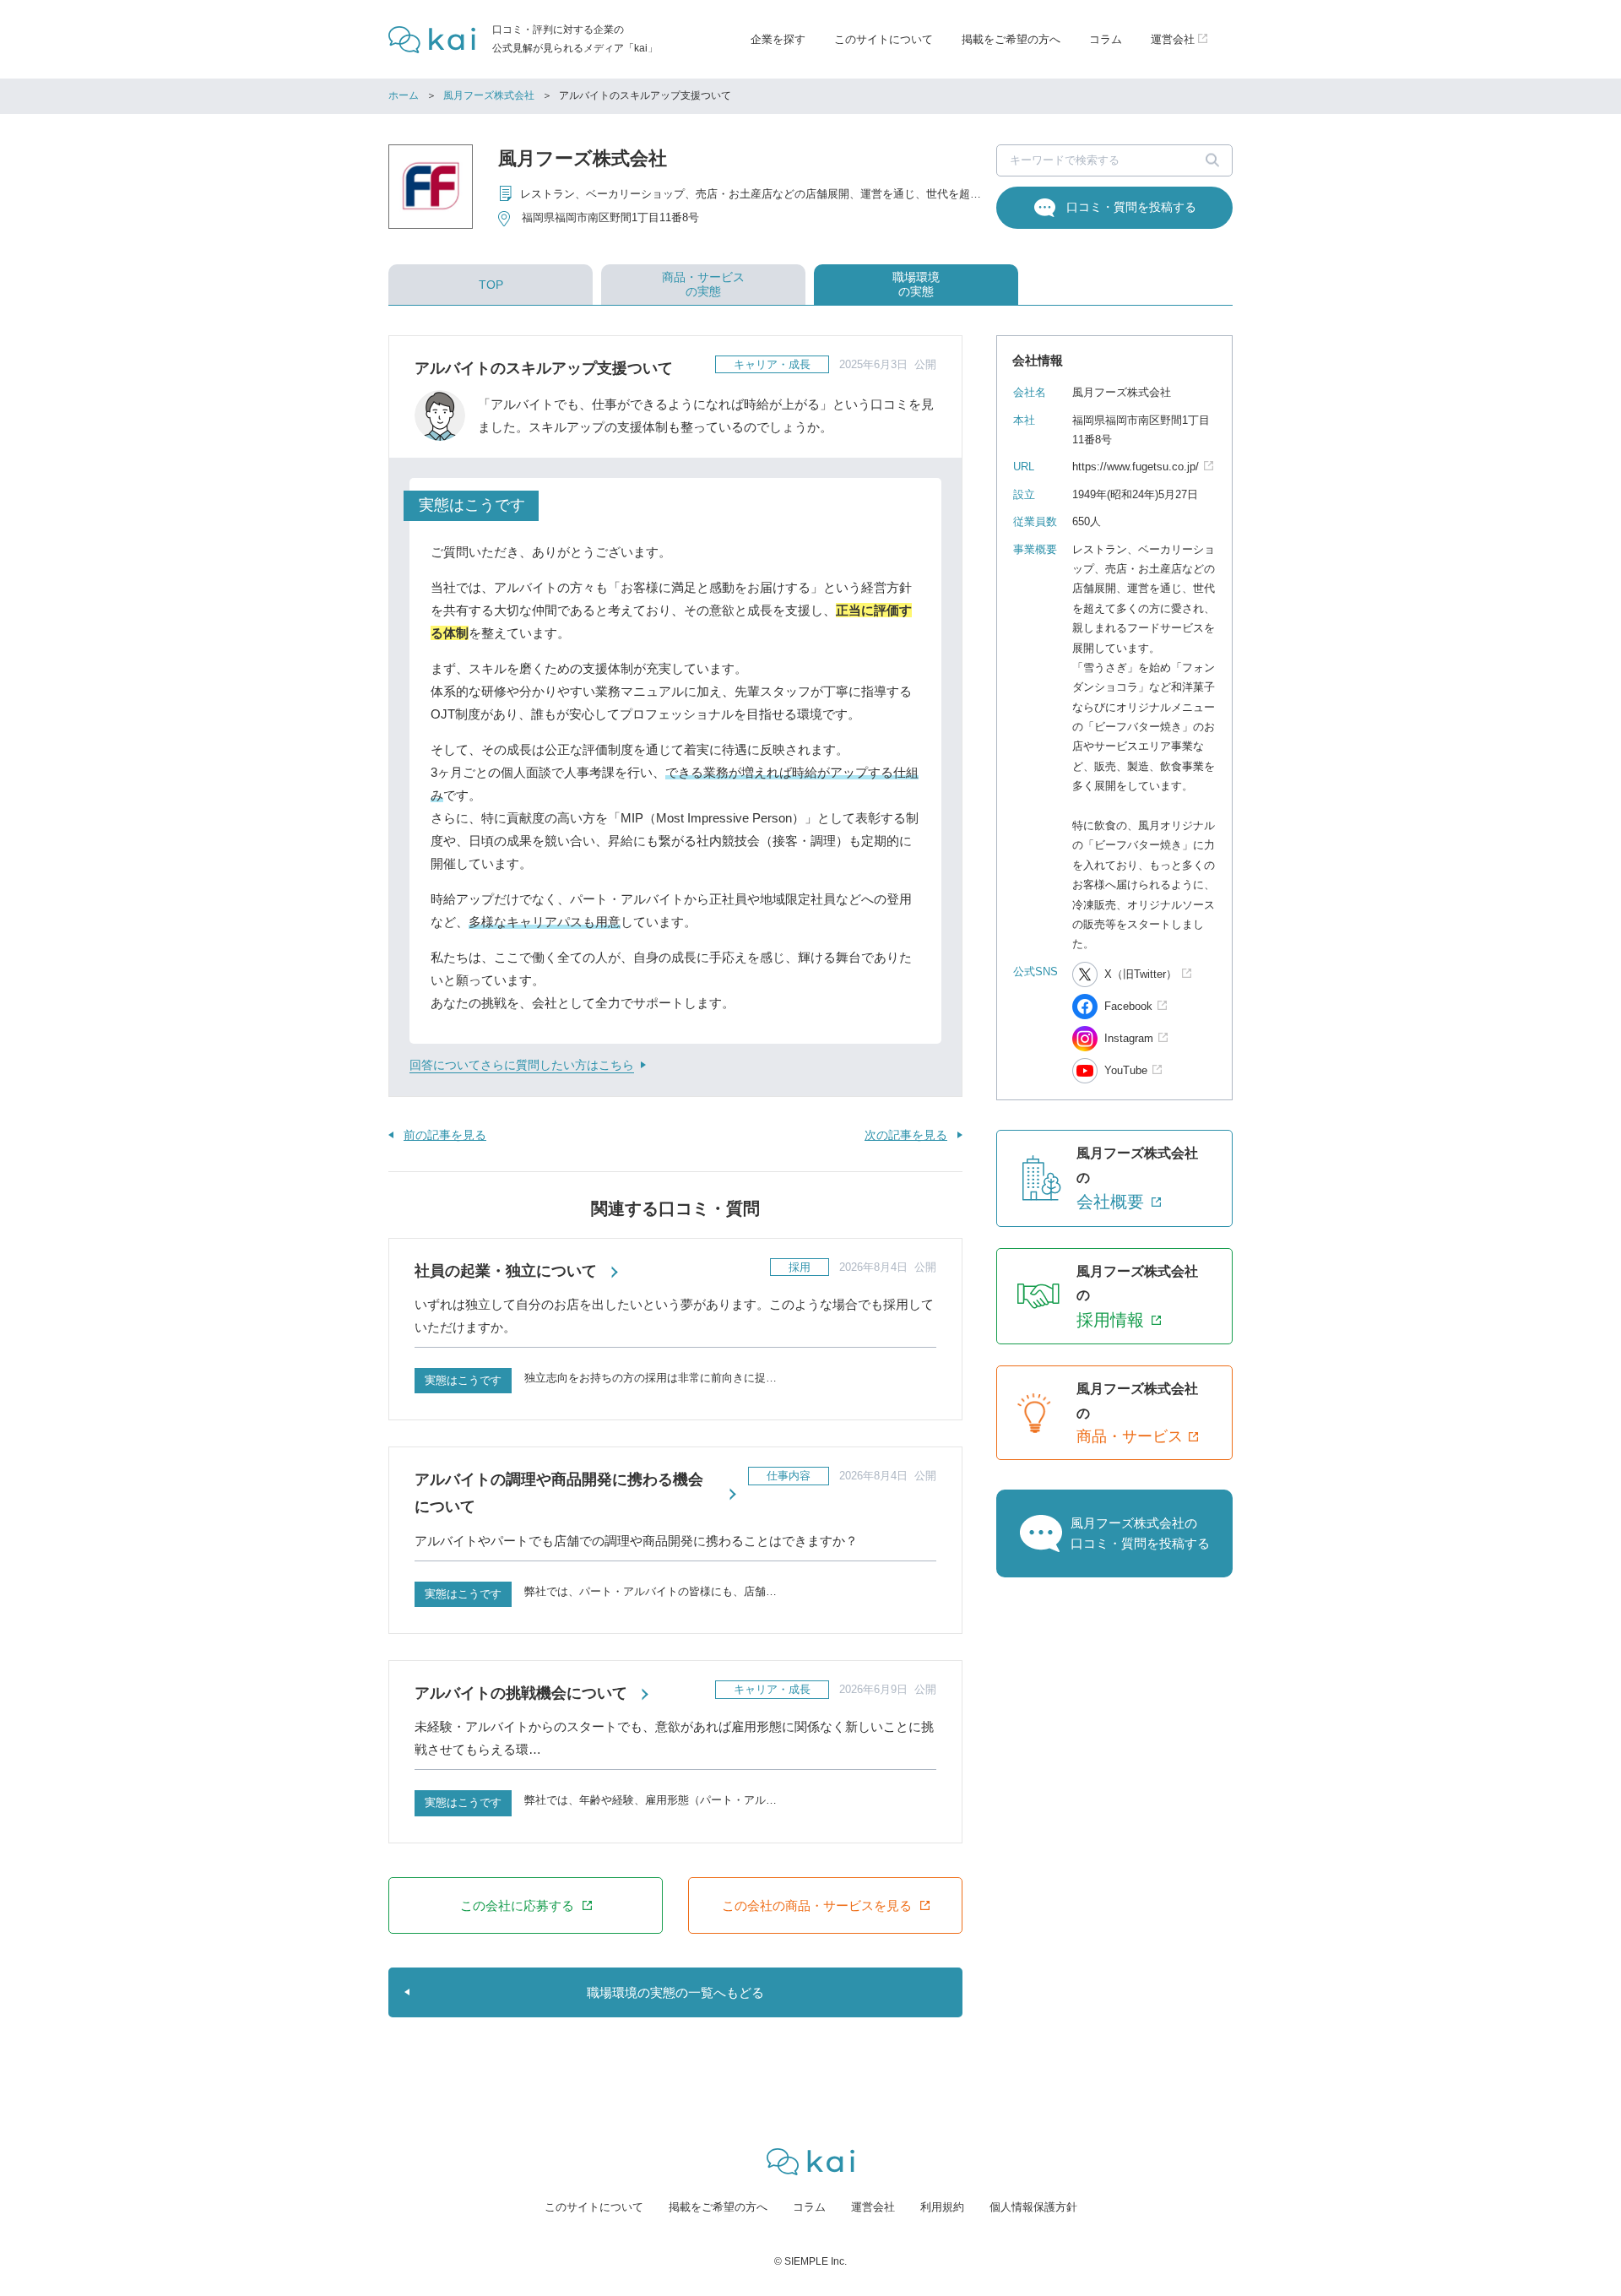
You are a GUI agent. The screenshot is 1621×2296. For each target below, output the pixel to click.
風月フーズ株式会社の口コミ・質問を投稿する (1140, 1533)
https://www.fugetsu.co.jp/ (1136, 467)
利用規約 (942, 2207)
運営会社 (873, 2207)
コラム (1106, 39)
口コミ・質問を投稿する (1131, 207)
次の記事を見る (906, 1135)
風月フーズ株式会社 (489, 95)
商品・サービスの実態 (703, 284)
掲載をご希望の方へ (1011, 39)
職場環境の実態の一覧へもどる (675, 1992)
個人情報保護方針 (1033, 2207)
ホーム (404, 95)
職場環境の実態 (916, 284)
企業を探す (778, 39)
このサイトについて (884, 39)
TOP (491, 285)
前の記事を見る (445, 1135)
